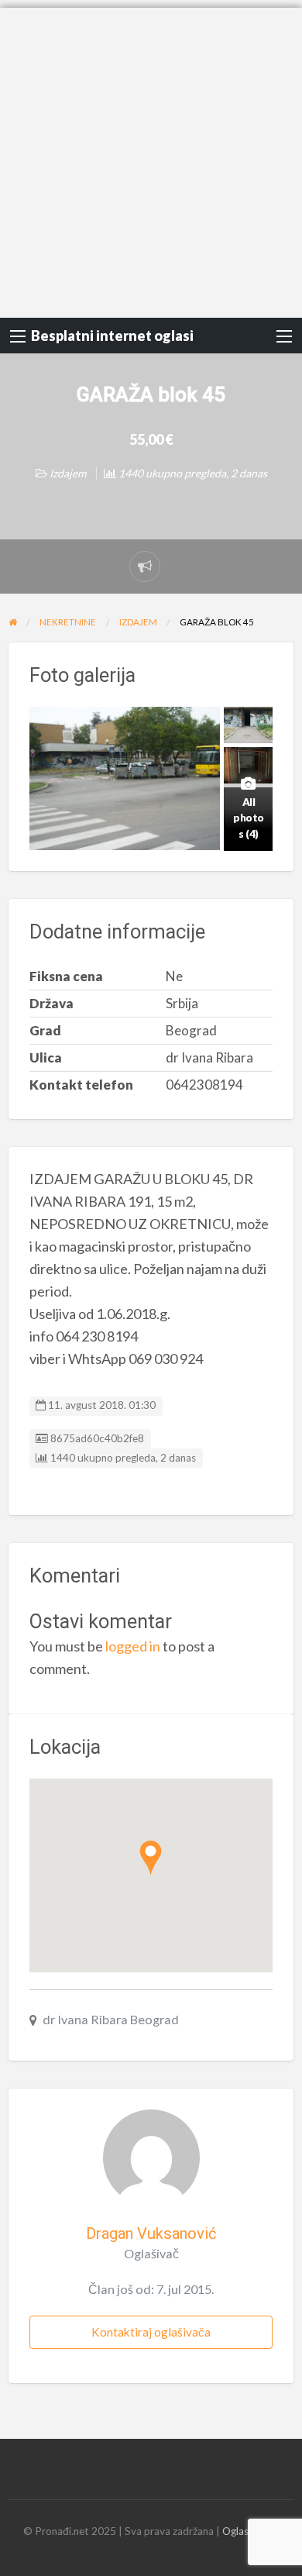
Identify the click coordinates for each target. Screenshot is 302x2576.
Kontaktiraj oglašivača (151, 2332)
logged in (133, 1646)
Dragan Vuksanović (151, 2233)
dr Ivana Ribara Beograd (111, 2019)
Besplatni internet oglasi (112, 336)
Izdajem (68, 473)
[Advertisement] (151, 159)
